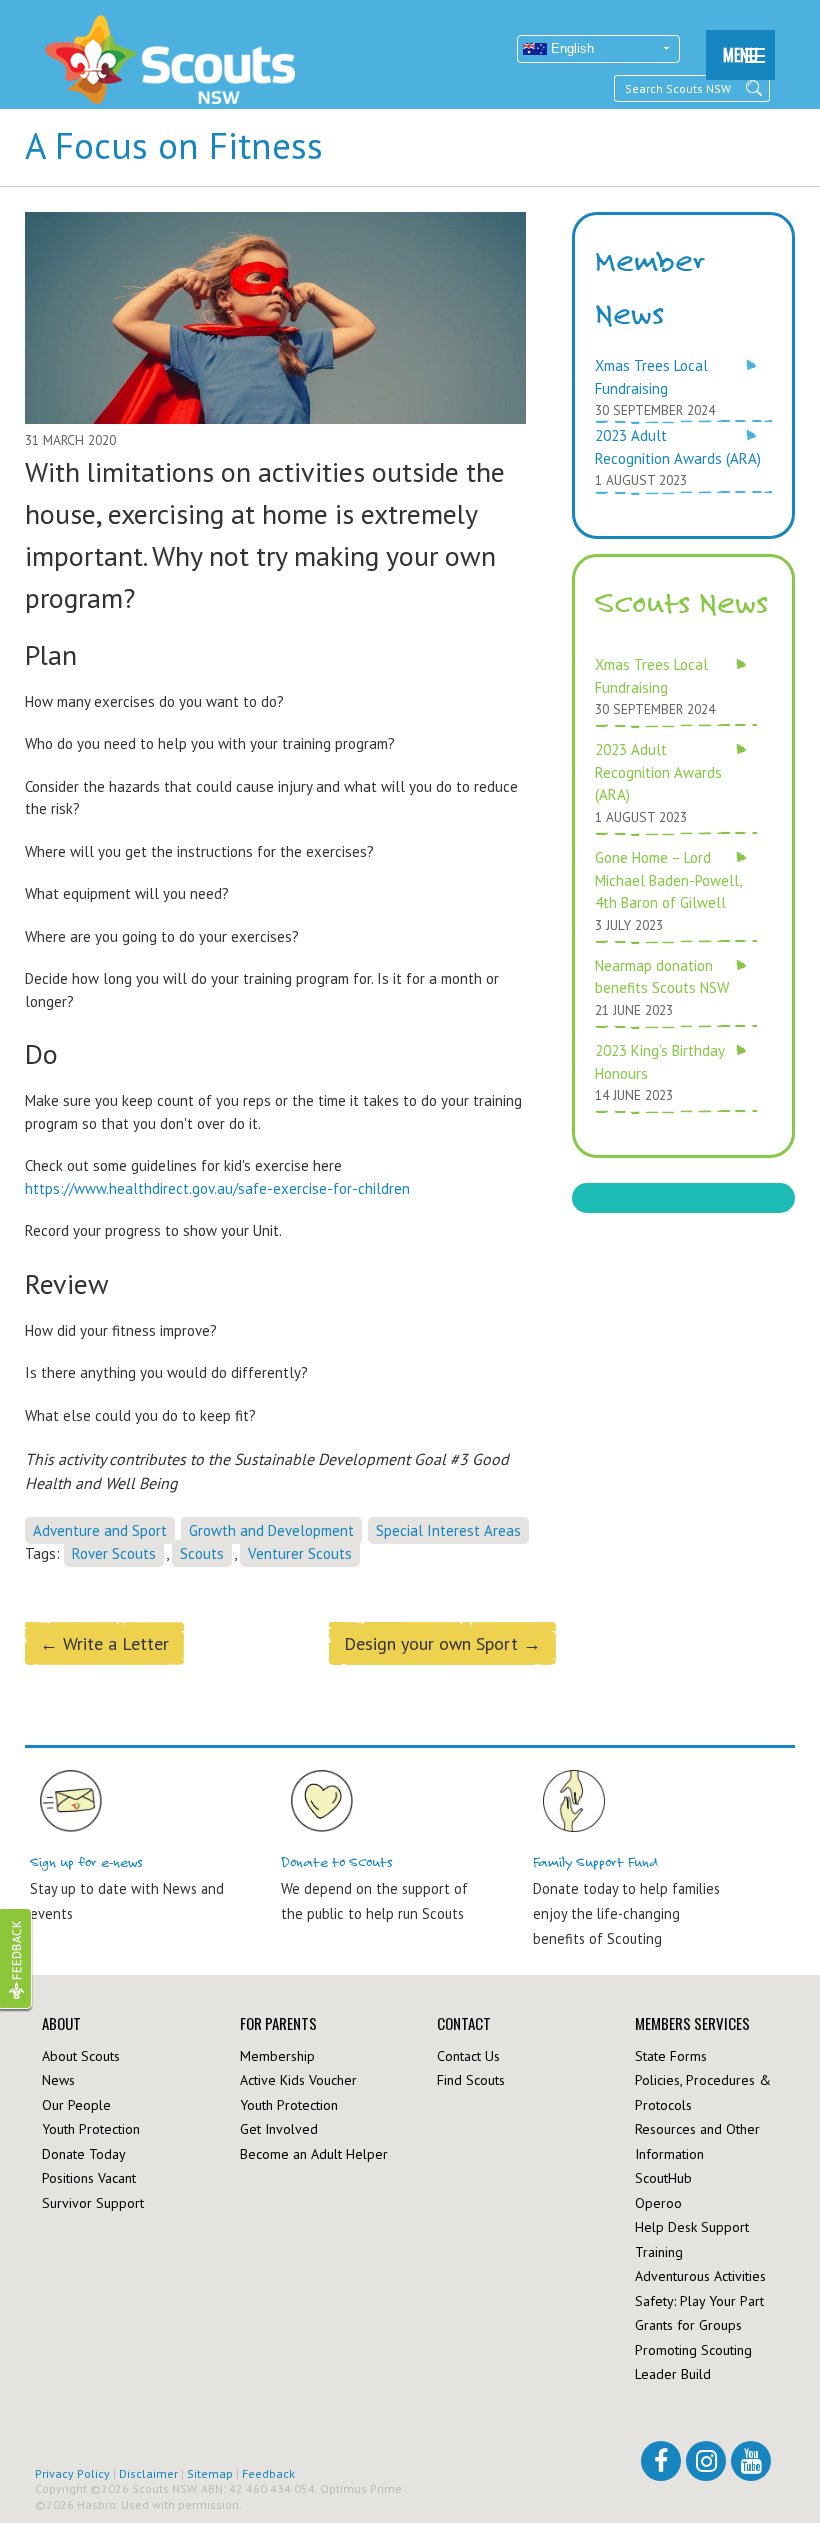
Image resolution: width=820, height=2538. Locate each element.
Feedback (268, 2473)
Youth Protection (91, 2129)
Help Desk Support (692, 2227)
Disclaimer (148, 2473)
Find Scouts (471, 2080)
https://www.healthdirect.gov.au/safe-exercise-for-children (217, 1188)
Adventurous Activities (700, 2276)
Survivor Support (93, 2203)
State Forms (671, 2056)
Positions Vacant (89, 2178)
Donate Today (84, 2154)
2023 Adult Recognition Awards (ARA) (658, 772)
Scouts (202, 1553)
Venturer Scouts (300, 1553)
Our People (76, 2105)
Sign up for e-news (86, 1862)
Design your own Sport (442, 1643)
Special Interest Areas (448, 1530)
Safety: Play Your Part (699, 2301)
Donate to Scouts (337, 1862)
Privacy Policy (72, 2473)
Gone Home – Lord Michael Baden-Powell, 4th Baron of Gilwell (668, 880)
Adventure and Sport (100, 1530)
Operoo (658, 2203)
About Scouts (81, 2056)
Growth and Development (271, 1530)
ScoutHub (663, 2178)
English (570, 48)
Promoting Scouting (693, 2350)
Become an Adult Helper (314, 2154)
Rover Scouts (114, 1553)
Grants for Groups (688, 2325)
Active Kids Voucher (298, 2080)
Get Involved (279, 2129)
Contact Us (468, 2056)
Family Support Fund (596, 1862)
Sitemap (210, 2473)
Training (659, 2252)
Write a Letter (104, 1643)
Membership (277, 2056)
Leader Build (673, 2374)
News (58, 2080)
